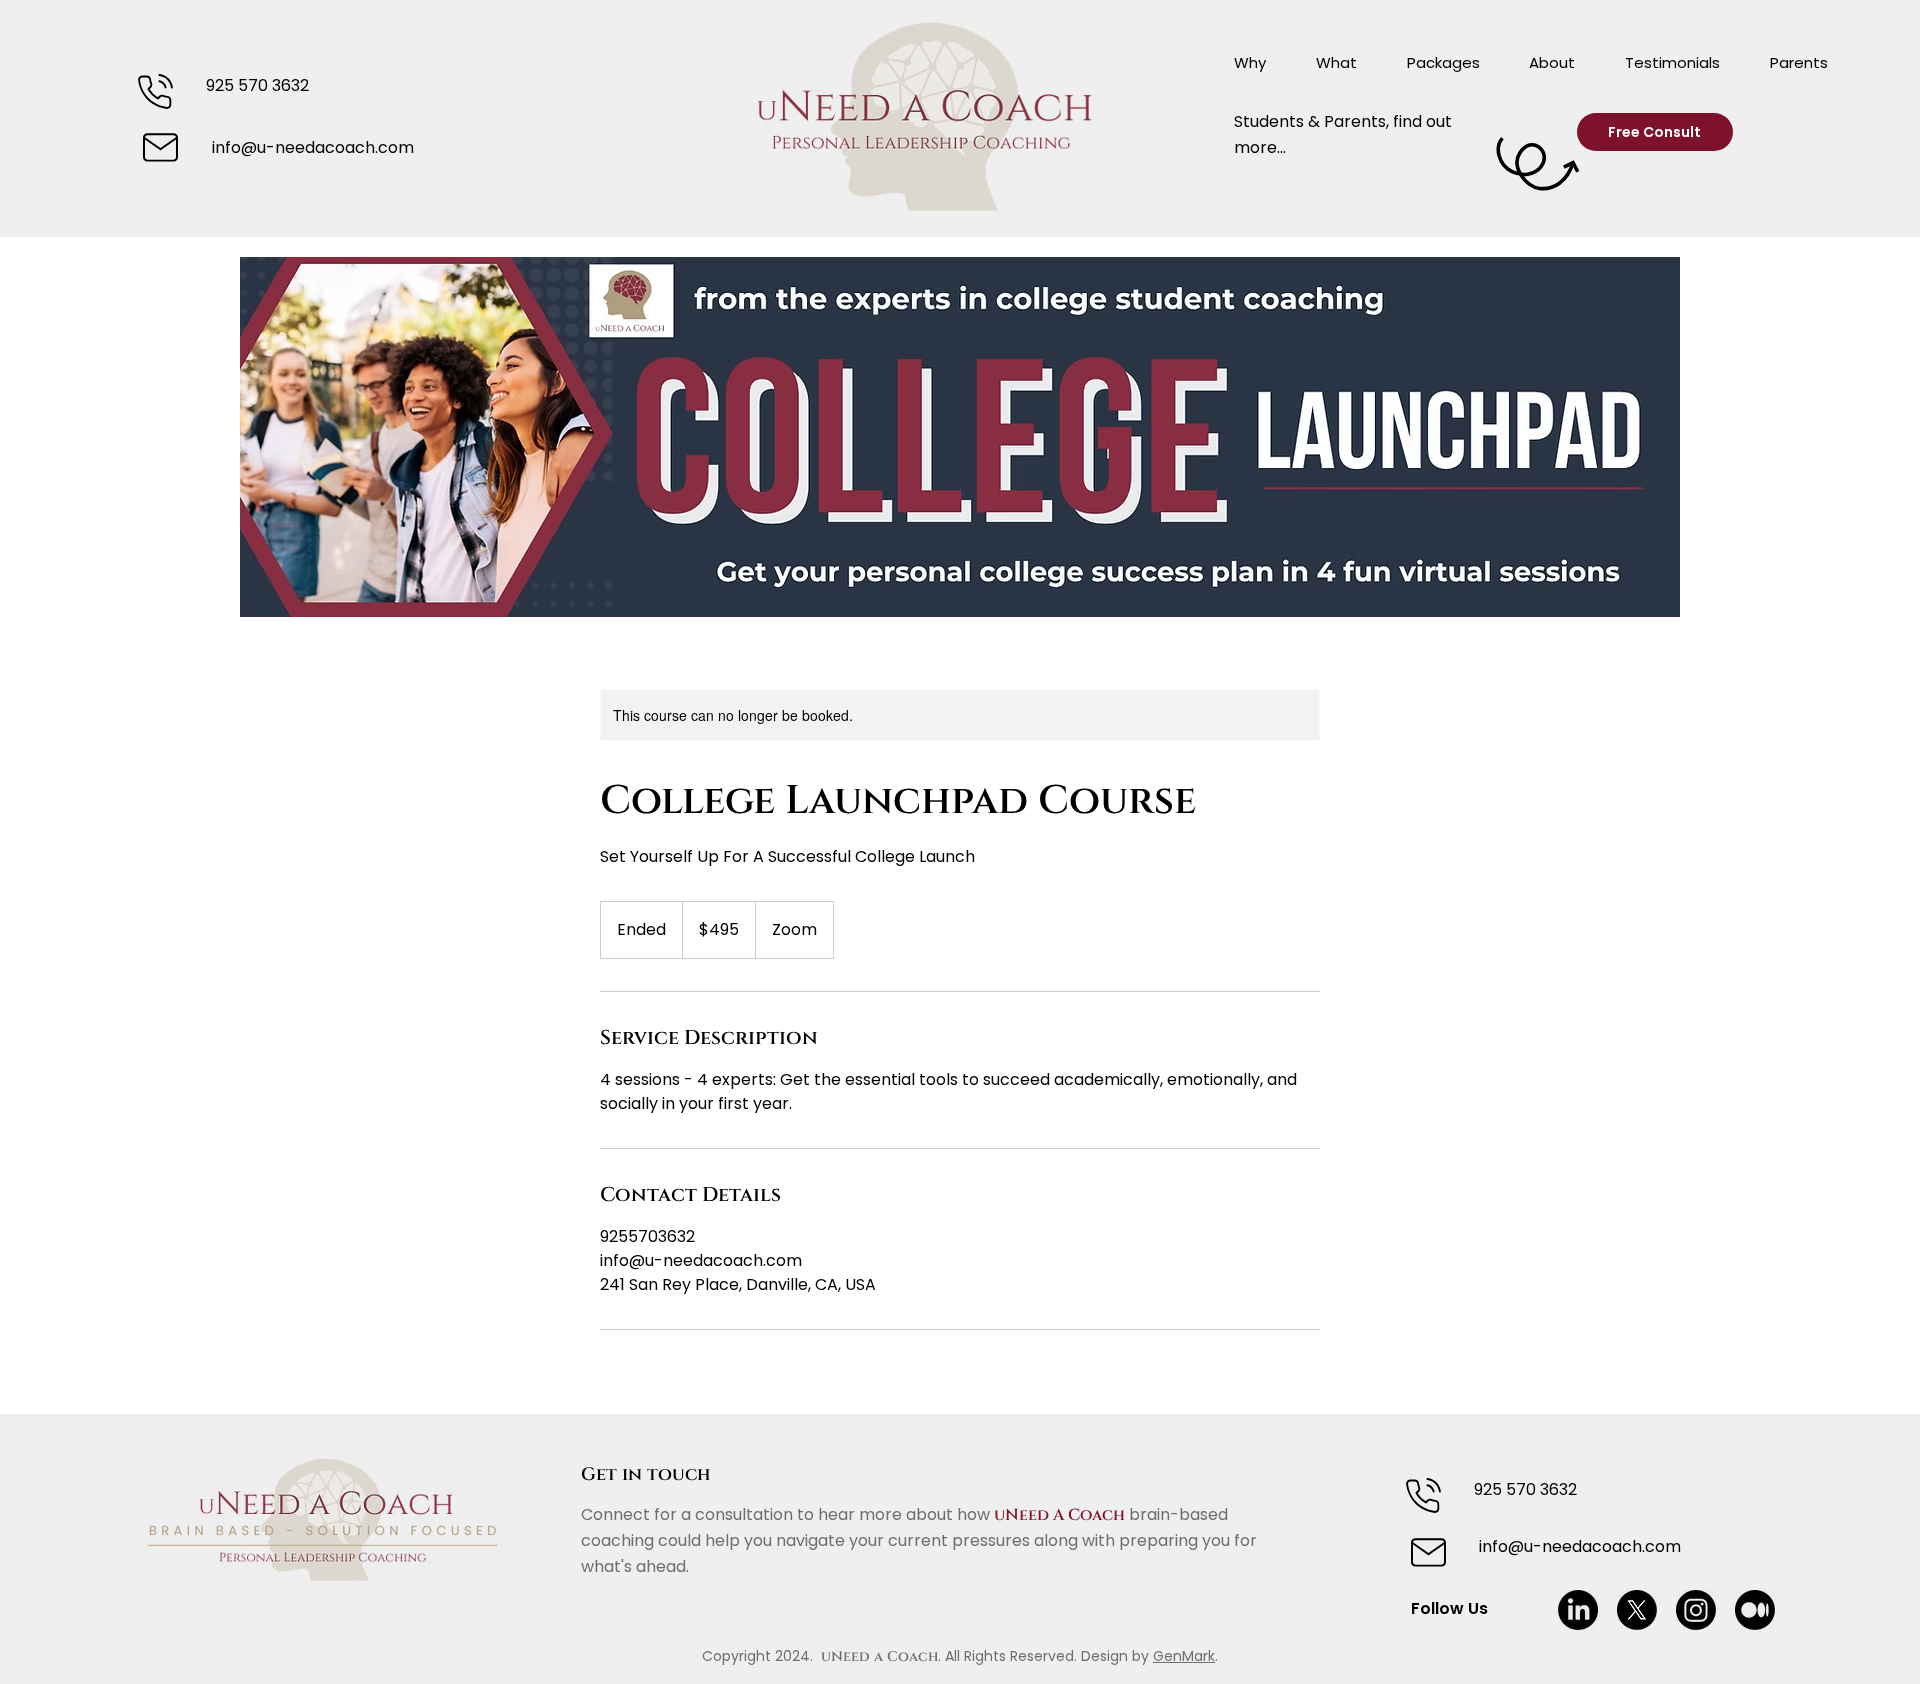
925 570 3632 (257, 85)
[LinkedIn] (1578, 1610)
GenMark (1184, 1656)
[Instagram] (1696, 1610)
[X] (1637, 1610)
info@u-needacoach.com (313, 147)
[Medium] (1755, 1610)
